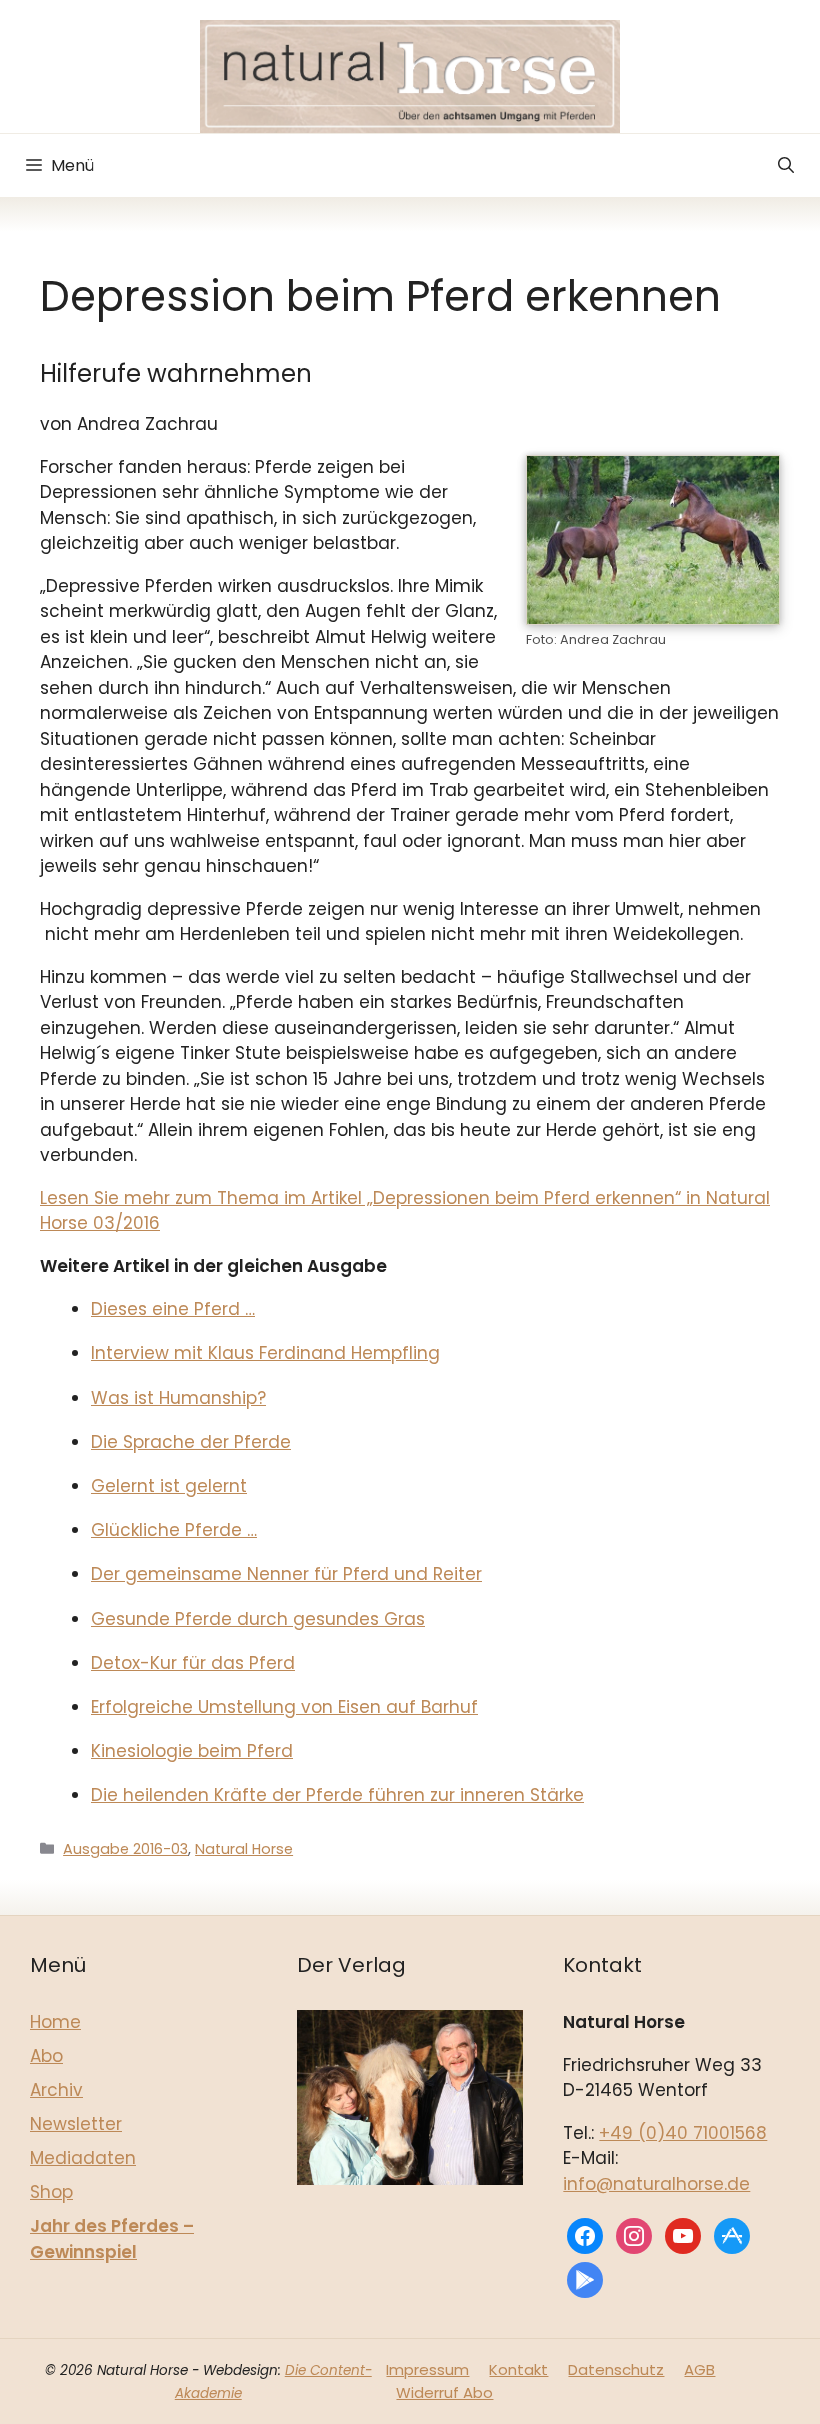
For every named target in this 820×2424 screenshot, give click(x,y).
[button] (786, 165)
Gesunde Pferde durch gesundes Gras (258, 1619)
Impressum (427, 2369)
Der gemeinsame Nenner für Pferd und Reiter (286, 1574)
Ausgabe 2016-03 (125, 1849)
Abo (46, 2056)
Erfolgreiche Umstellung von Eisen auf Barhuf (284, 1707)
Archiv (56, 2090)
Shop (51, 2192)
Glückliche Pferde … (174, 1530)
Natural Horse (244, 1849)
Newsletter (76, 2124)
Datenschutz (616, 2369)
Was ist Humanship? (178, 1398)
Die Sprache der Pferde (191, 1442)
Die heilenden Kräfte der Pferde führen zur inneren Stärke (337, 1795)
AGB (699, 2369)
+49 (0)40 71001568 (683, 2133)
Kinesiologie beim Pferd (192, 1751)
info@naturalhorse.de (656, 2184)
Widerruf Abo (444, 2392)
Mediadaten (83, 2158)
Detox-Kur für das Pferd (193, 1663)
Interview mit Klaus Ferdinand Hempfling (265, 1353)
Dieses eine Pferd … (173, 1309)
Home (55, 2022)
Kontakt (518, 2369)
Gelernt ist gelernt (169, 1486)
